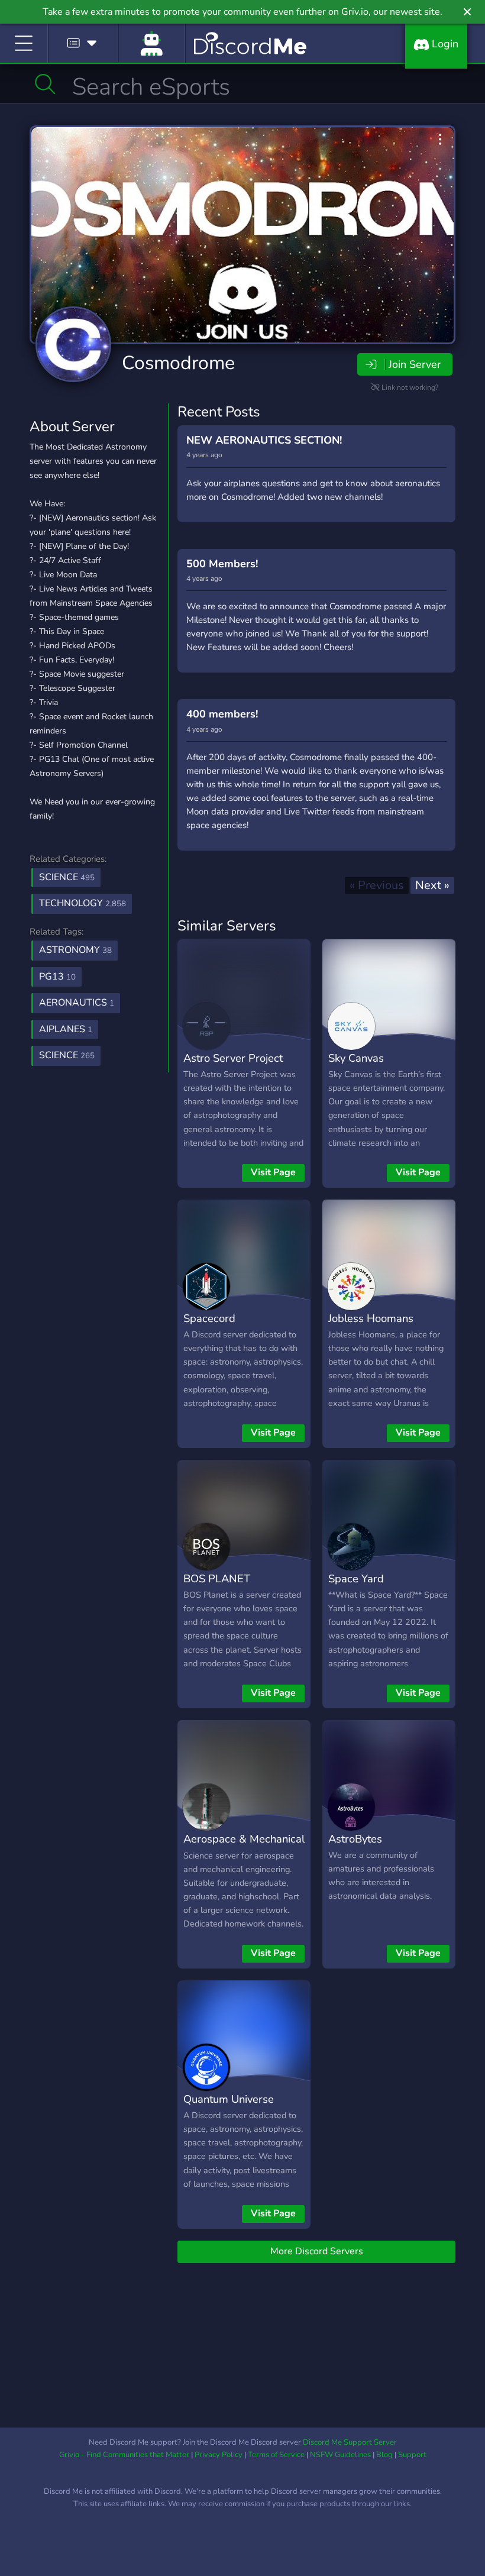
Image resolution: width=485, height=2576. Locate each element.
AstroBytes (355, 1839)
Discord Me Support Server (350, 2442)
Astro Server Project (233, 1058)
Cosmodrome (178, 363)
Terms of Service (276, 2455)
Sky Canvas (356, 1058)
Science (67, 877)
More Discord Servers (317, 2251)
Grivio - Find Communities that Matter (124, 2455)
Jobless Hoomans (371, 1318)
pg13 (57, 977)
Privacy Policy (219, 2455)
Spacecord (209, 1318)
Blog (384, 2455)
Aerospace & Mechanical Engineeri (244, 1847)
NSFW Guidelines (340, 2455)
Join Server (415, 364)
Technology (83, 903)
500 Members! (222, 564)
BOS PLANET (217, 1578)
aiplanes (66, 1029)
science (67, 1055)
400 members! (222, 714)
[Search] (45, 84)
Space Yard (356, 1578)
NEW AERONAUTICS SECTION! (264, 440)
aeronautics (77, 1003)
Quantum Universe (229, 2099)
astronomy (75, 950)
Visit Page (273, 1172)
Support (412, 2455)
